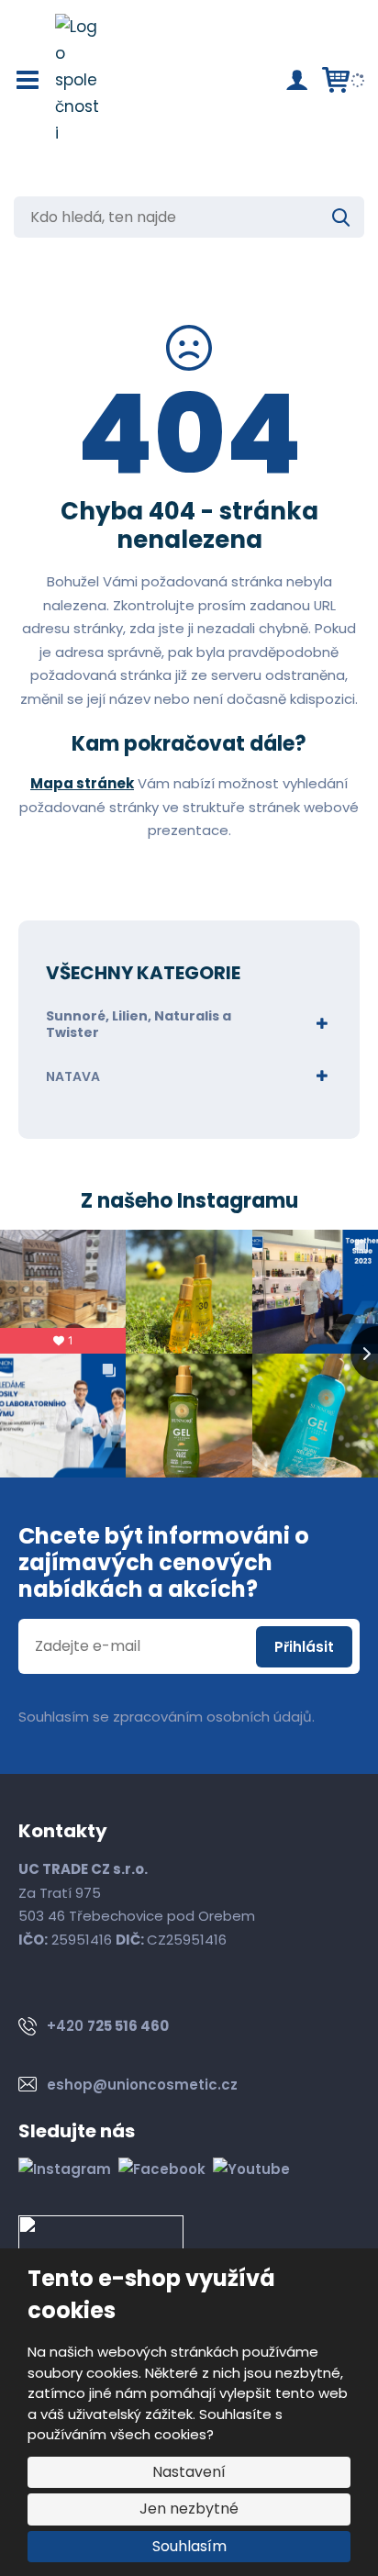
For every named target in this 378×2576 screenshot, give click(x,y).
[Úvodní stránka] (78, 80)
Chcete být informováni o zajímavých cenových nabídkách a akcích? (164, 1563)
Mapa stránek (82, 783)
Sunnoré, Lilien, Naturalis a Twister (139, 1024)
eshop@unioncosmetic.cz (142, 2085)
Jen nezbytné (189, 2509)
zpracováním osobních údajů (212, 1717)
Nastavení (189, 2472)
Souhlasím (189, 2546)
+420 (108, 2026)
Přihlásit (304, 1647)
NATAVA (73, 1076)
